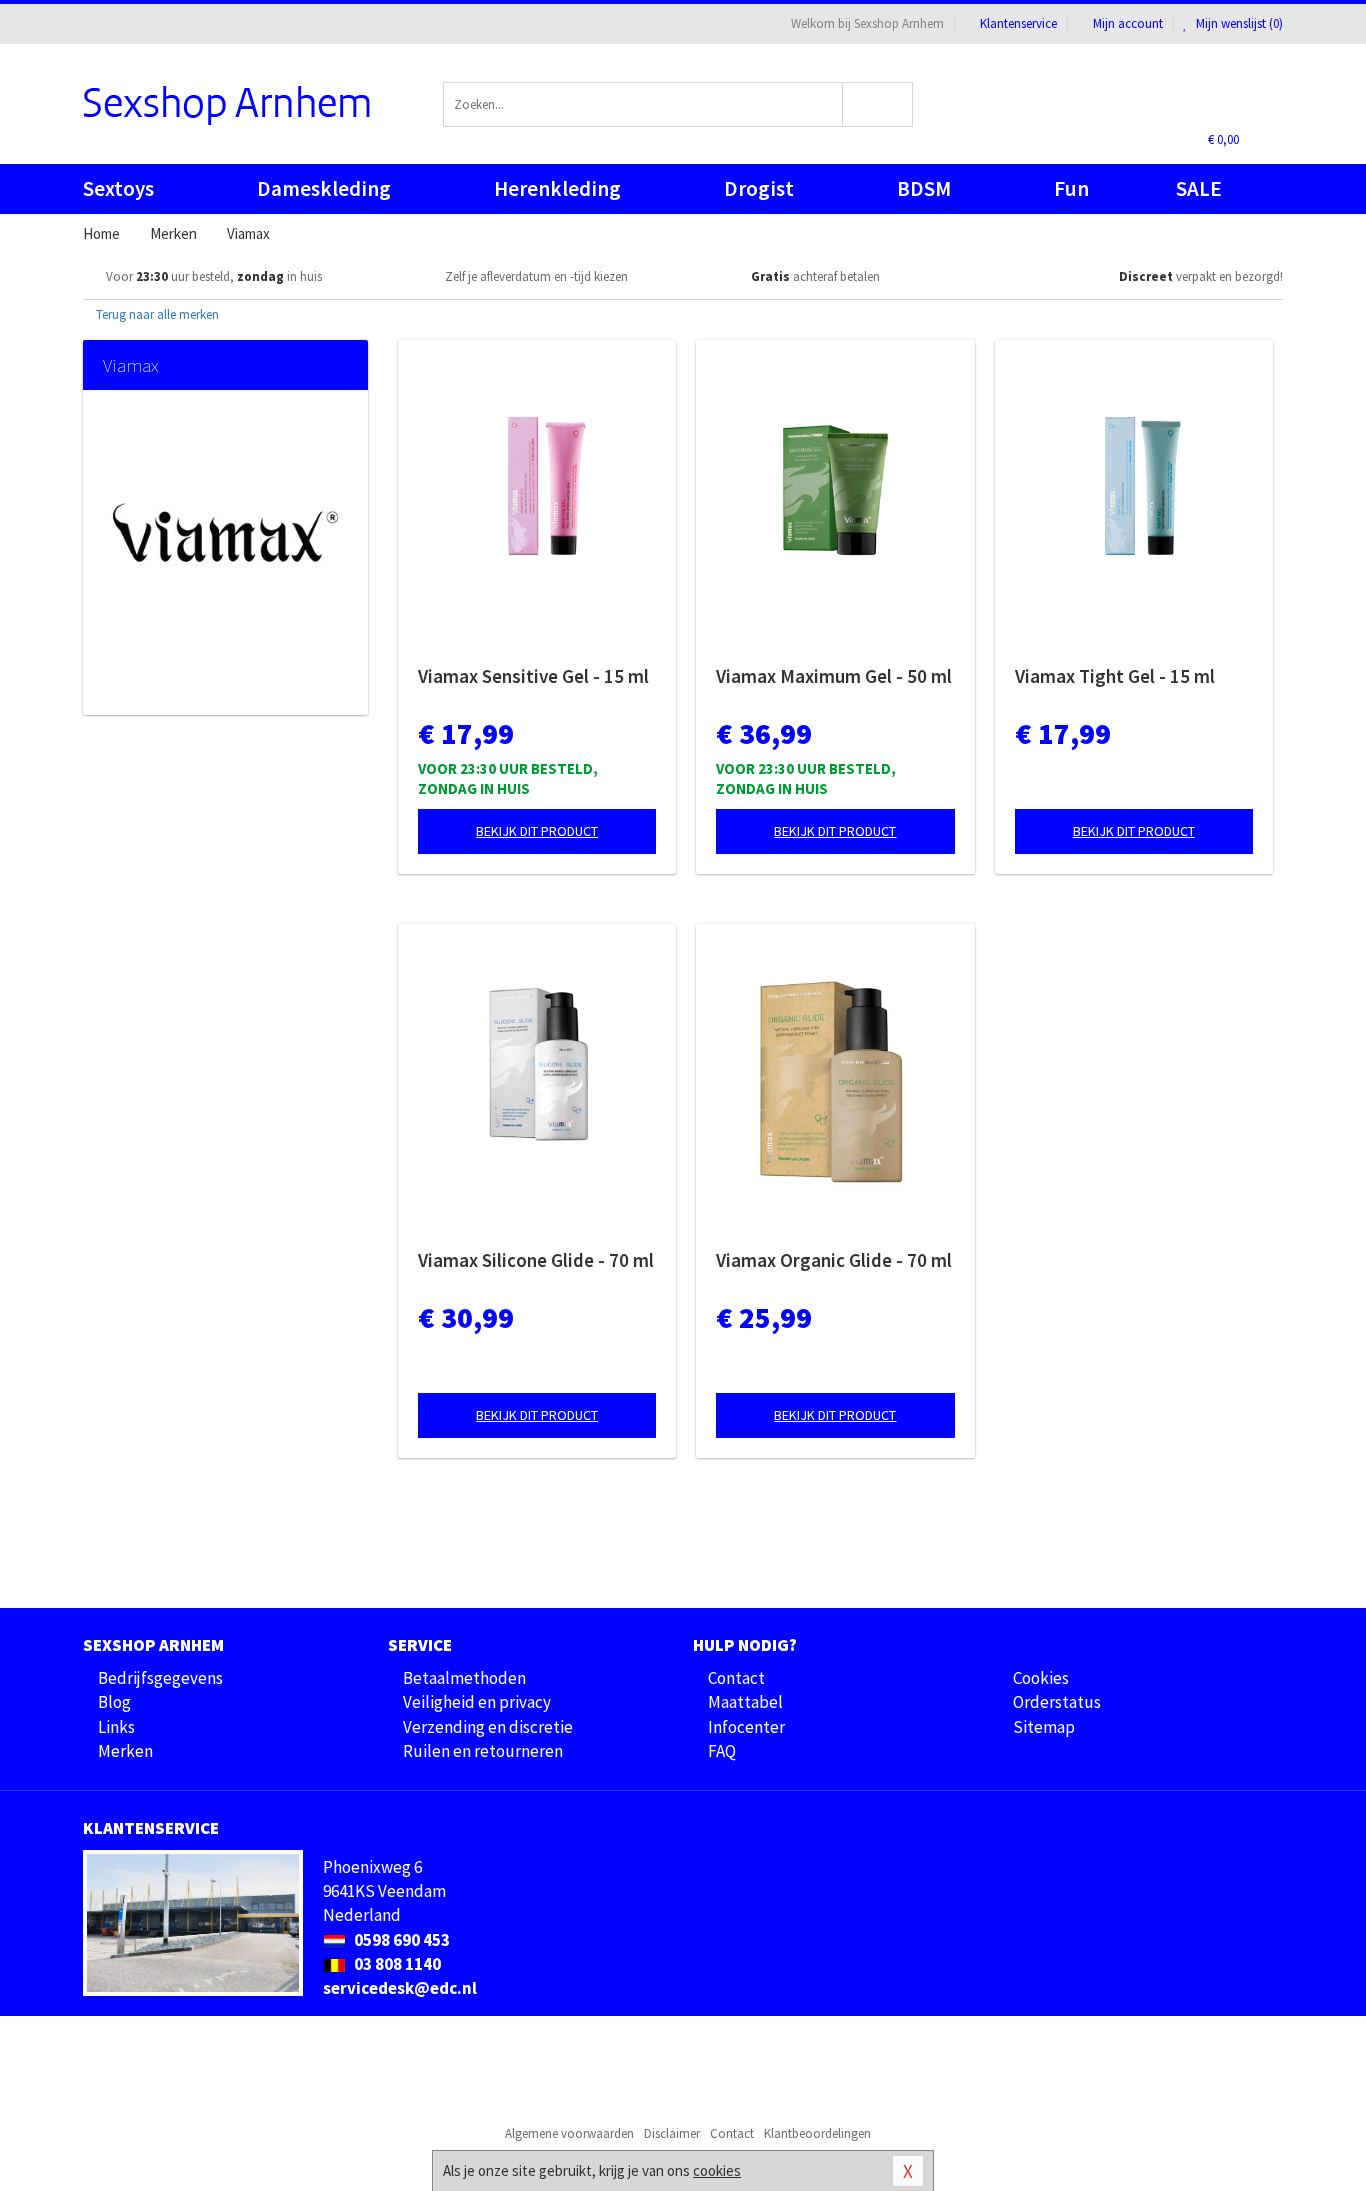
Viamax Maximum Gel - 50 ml (834, 676)
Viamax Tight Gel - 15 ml (1115, 676)
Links (116, 1727)
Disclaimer (672, 2133)
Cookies (1041, 1678)
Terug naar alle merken (156, 314)
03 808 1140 (396, 1964)
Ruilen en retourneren (483, 1751)
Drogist (759, 188)
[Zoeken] (878, 104)
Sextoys (118, 188)
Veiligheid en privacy (477, 1702)
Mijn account (1128, 23)
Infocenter (746, 1727)
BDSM (924, 188)
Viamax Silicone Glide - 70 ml (536, 1260)
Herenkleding (557, 188)
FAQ (722, 1751)
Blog (114, 1702)
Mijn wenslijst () (1238, 23)
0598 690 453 (400, 1940)
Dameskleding (324, 188)
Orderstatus (1057, 1702)
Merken (125, 1751)
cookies (717, 2170)
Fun (1071, 188)
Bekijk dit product (537, 831)
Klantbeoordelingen (817, 2133)
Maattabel (745, 1702)
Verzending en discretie (488, 1727)
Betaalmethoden (464, 1678)
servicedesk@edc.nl (400, 1988)
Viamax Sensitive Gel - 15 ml (533, 676)
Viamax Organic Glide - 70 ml (834, 1260)
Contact (736, 1678)
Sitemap (1044, 1727)
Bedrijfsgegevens (160, 1678)
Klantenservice (1018, 23)
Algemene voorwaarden (569, 2133)
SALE (1199, 188)
